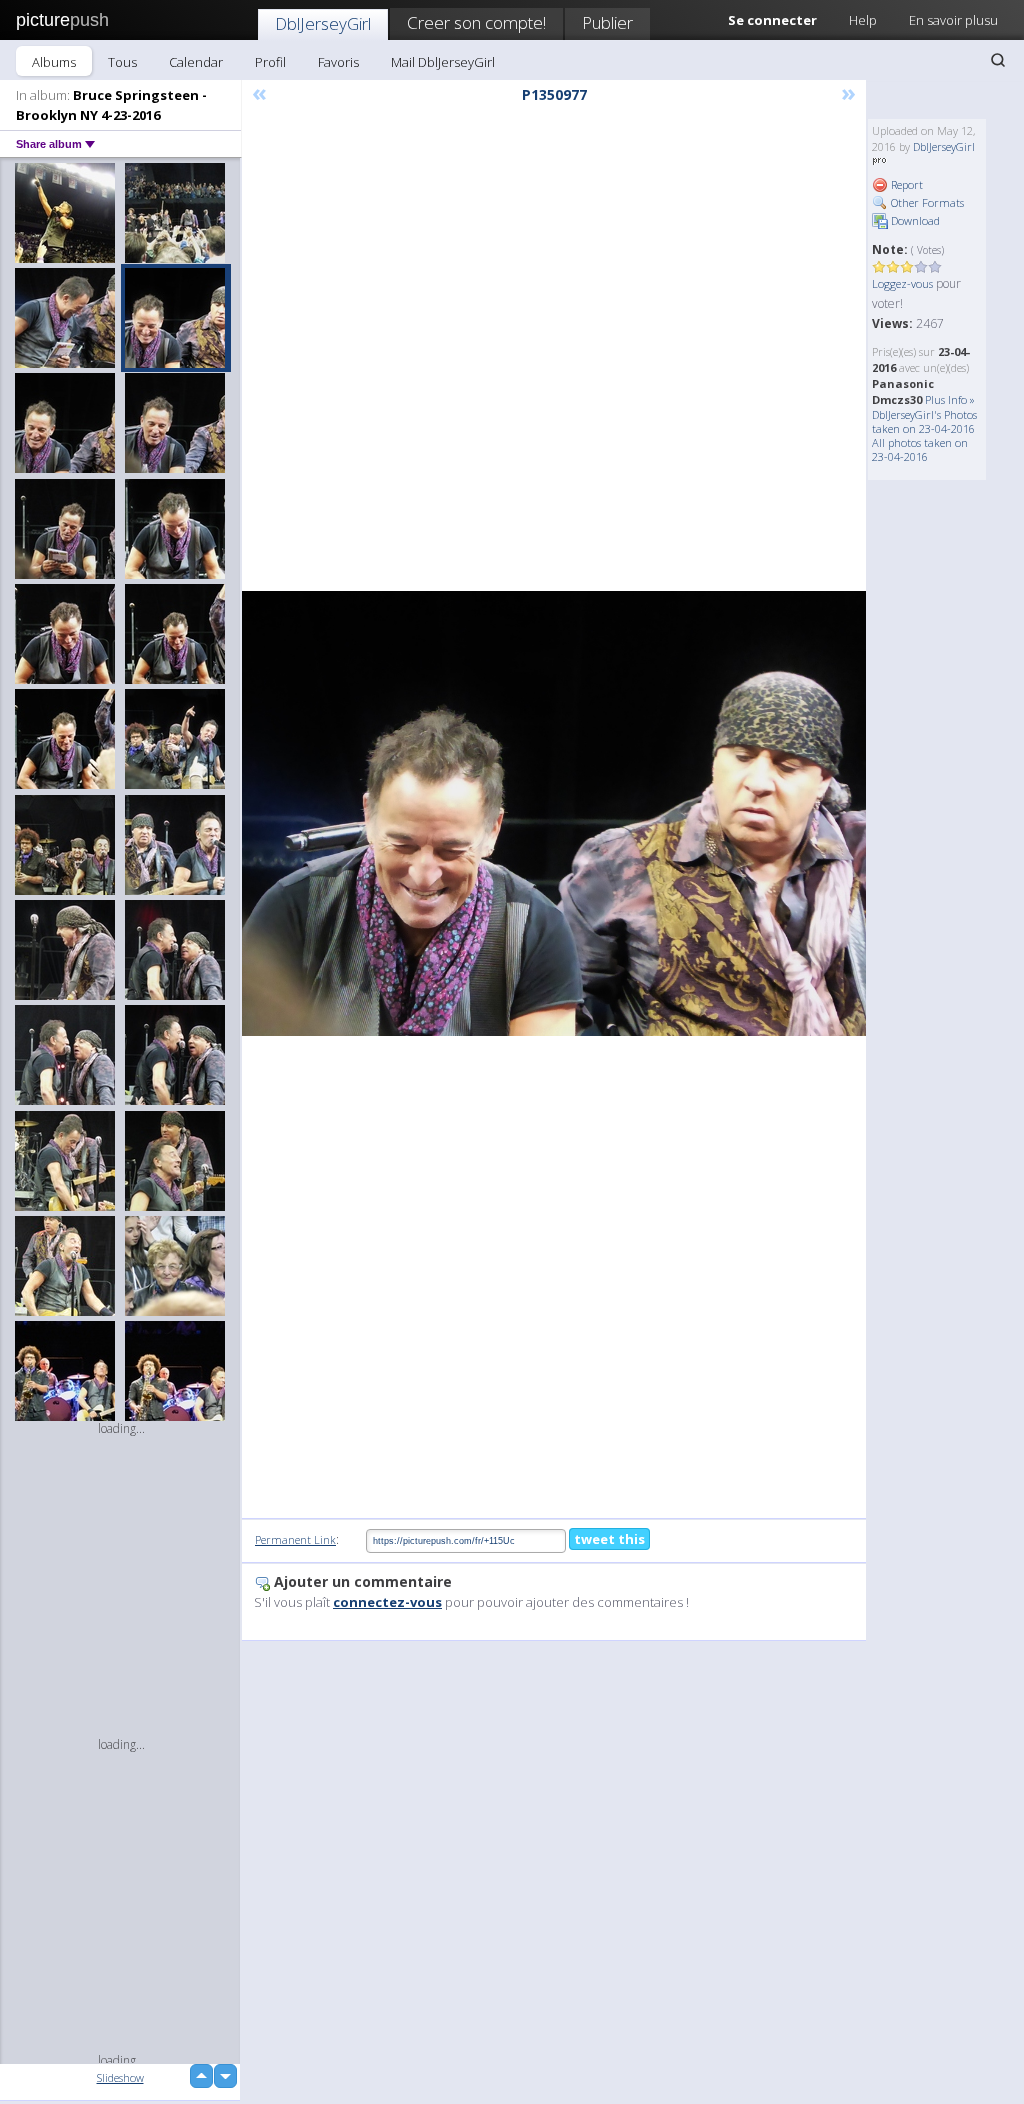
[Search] (998, 60)
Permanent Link (295, 1539)
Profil (270, 62)
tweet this (609, 1539)
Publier (607, 22)
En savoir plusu (953, 20)
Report (905, 184)
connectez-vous (387, 1602)
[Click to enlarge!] (554, 813)
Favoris (338, 62)
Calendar (196, 62)
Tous (122, 62)
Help (863, 20)
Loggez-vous (902, 283)
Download (914, 220)
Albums (54, 62)
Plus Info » (950, 399)
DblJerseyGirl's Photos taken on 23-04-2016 (924, 421)
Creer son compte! (476, 22)
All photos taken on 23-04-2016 (920, 449)
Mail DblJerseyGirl (443, 62)
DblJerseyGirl (323, 23)
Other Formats (926, 202)
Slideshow (120, 2077)
